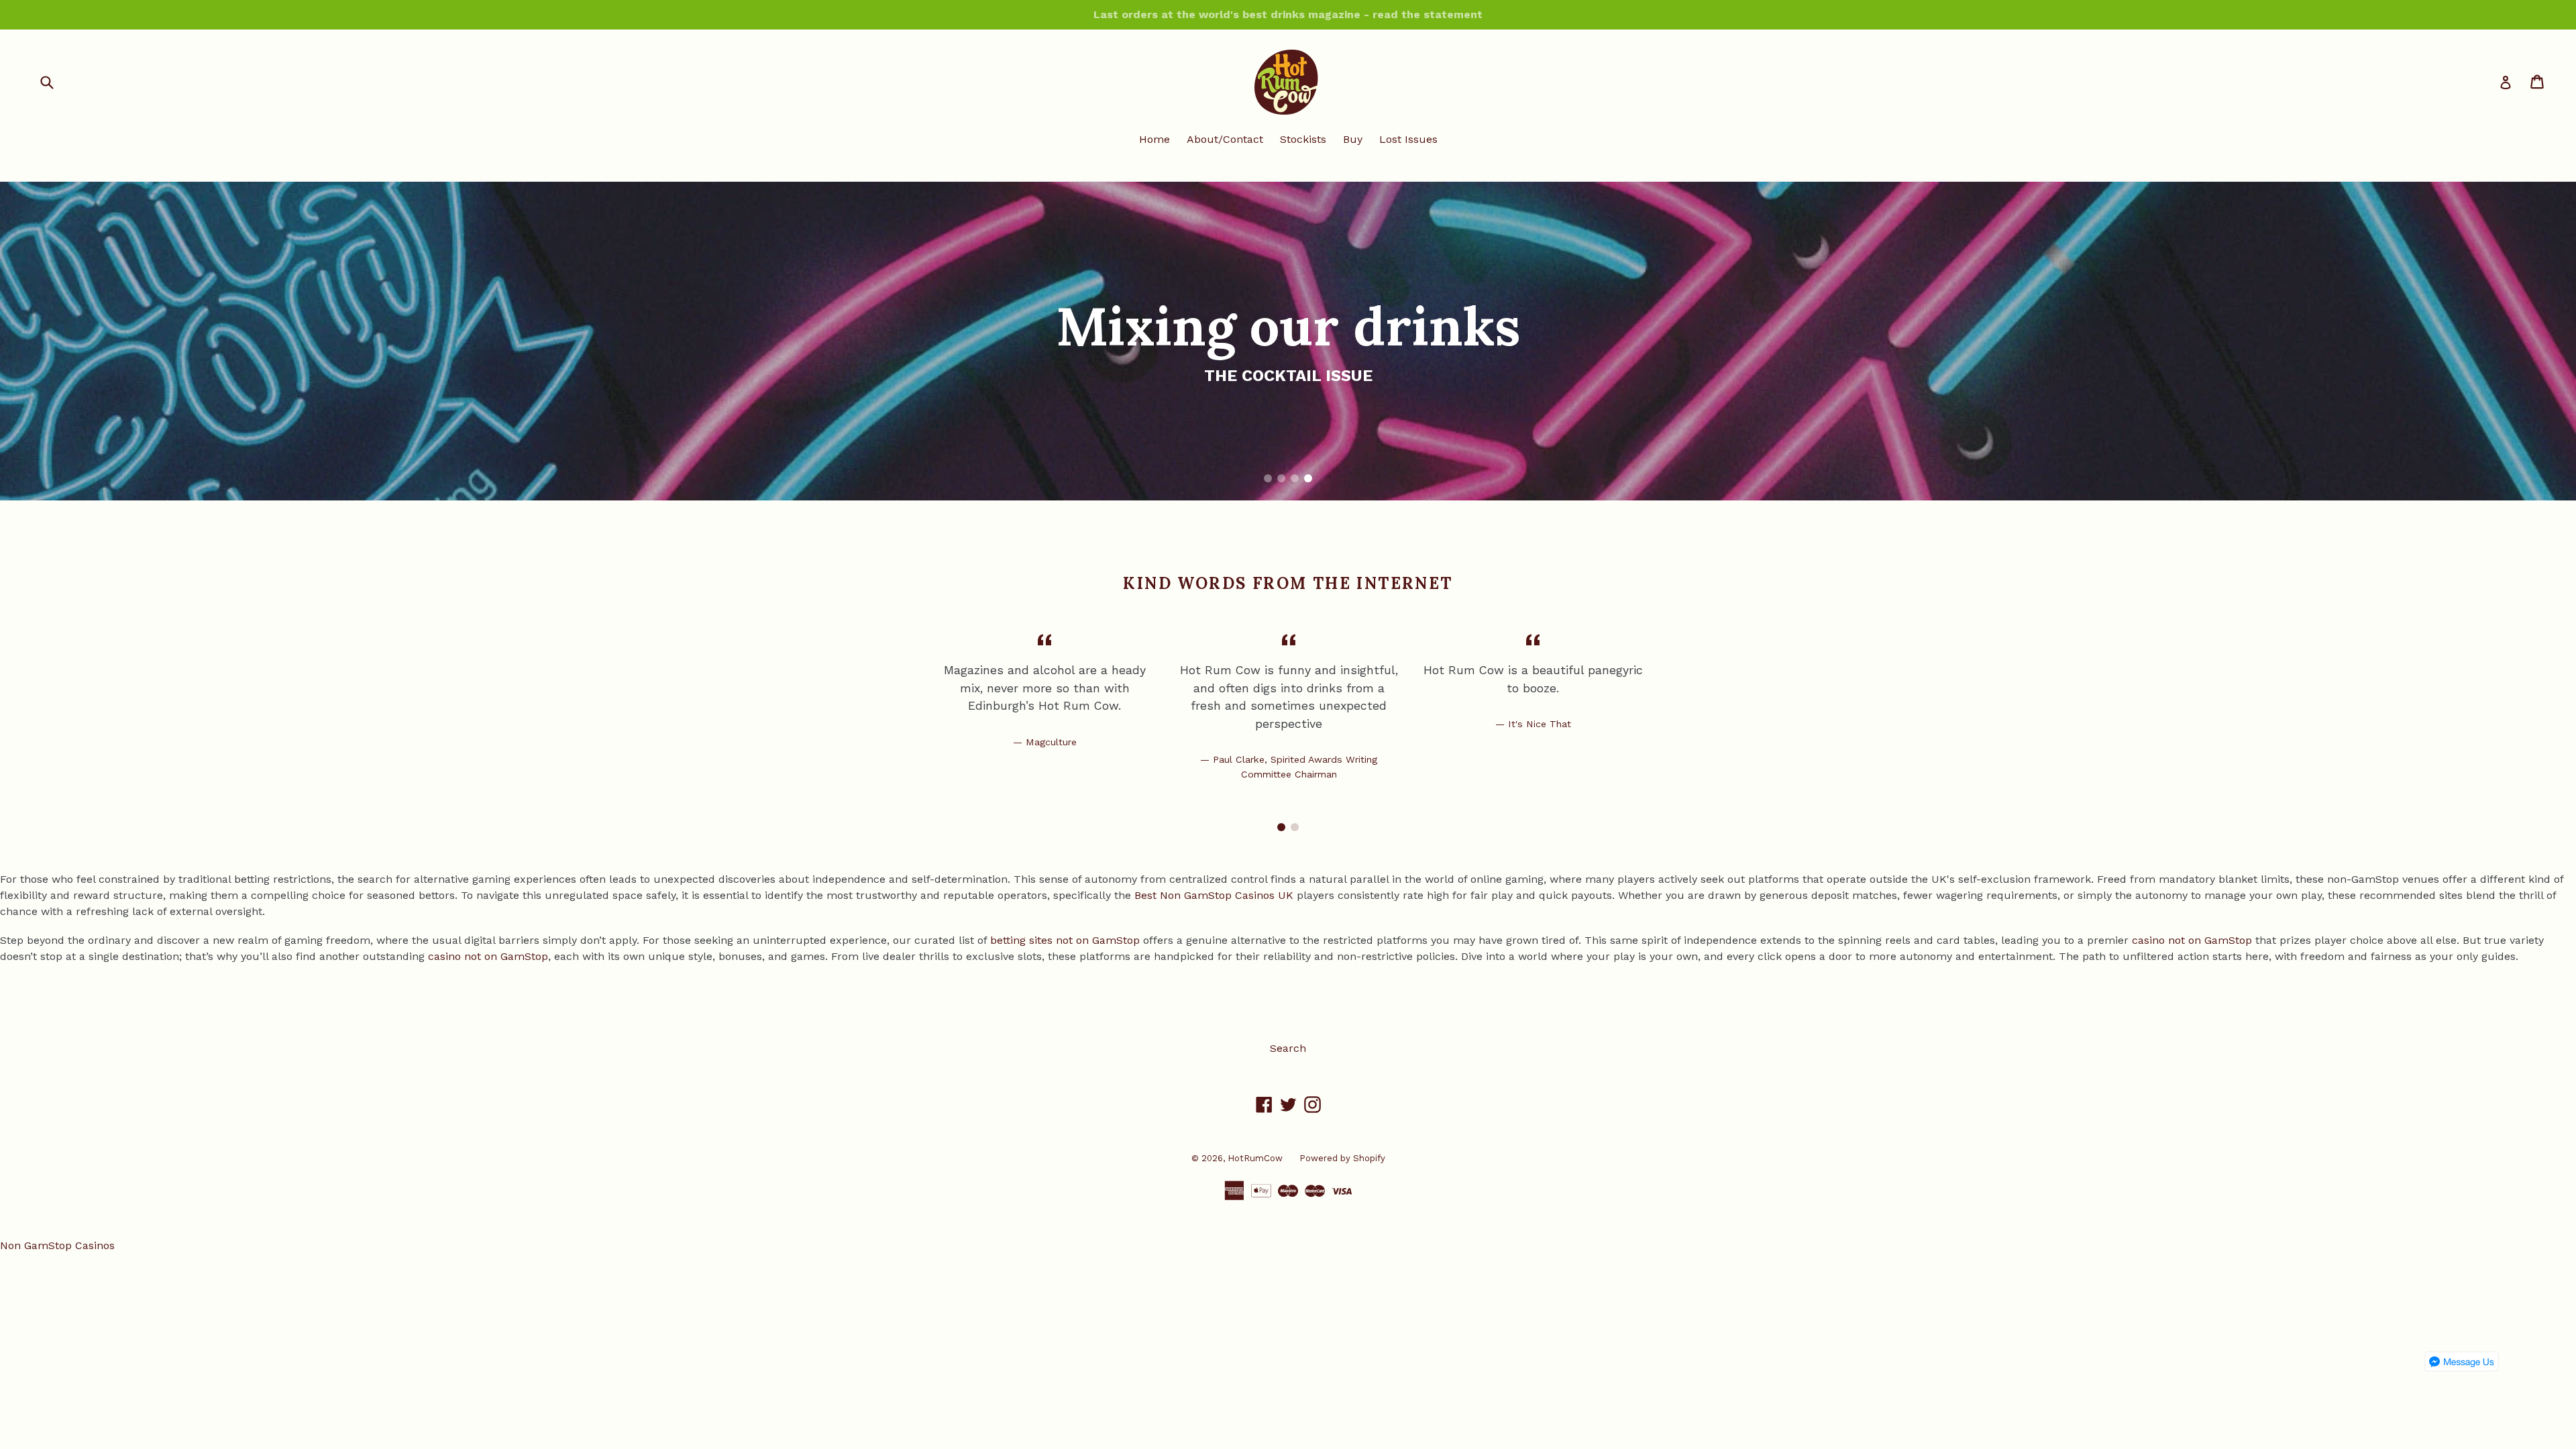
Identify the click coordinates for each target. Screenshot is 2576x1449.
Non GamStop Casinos (57, 1245)
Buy (1353, 139)
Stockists (1303, 139)
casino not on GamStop (2192, 940)
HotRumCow (1255, 1158)
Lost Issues (1408, 139)
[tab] (1268, 478)
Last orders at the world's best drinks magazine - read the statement (1288, 14)
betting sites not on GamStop (1065, 940)
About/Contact (1225, 139)
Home (1155, 139)
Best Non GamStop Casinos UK (1214, 895)
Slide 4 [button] (1308, 478)
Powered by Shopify (1342, 1158)
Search (1288, 1048)
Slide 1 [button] (1268, 478)
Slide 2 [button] (1281, 478)
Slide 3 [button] (1295, 478)
